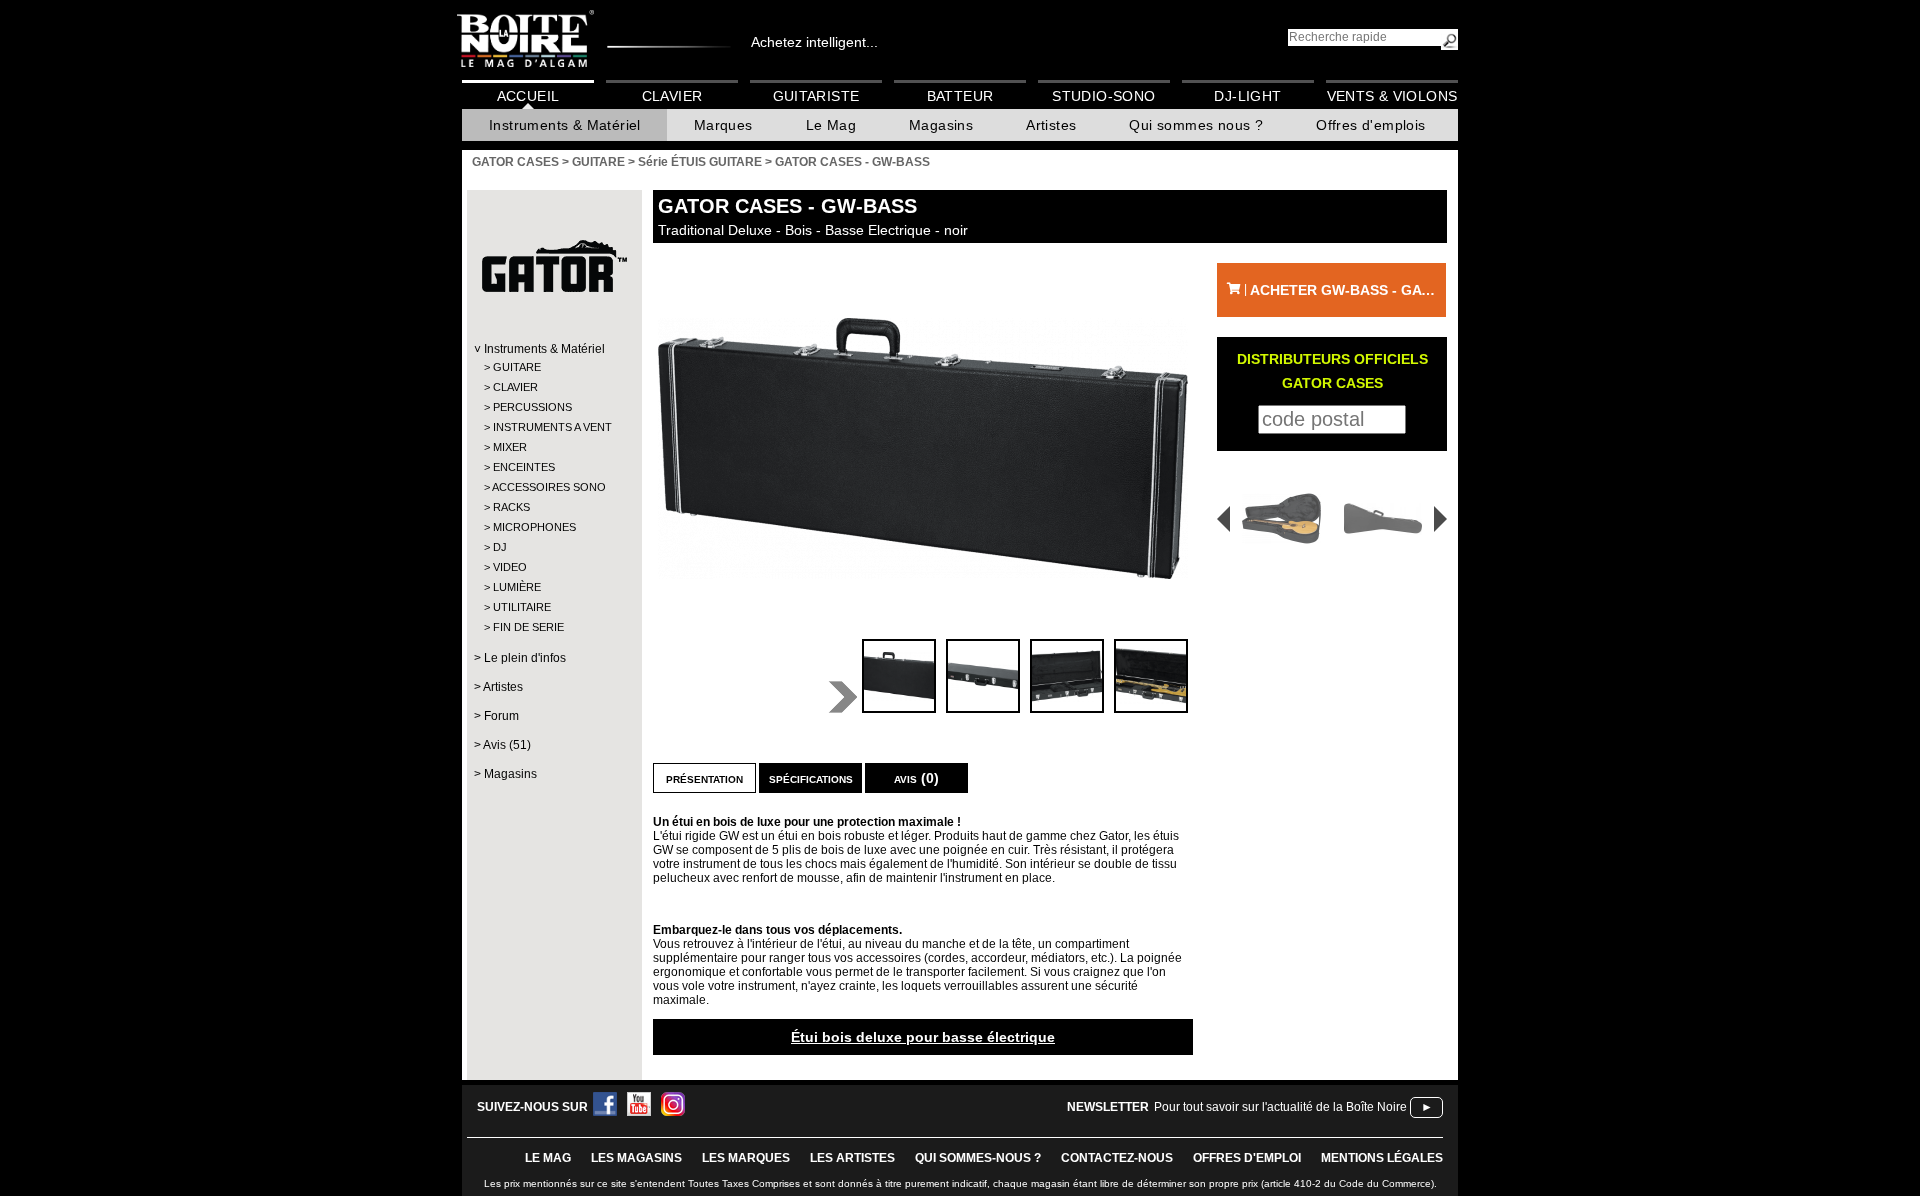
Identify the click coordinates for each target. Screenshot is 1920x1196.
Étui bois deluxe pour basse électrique (923, 1037)
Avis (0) (916, 778)
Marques (723, 125)
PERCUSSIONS (532, 407)
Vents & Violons (1392, 96)
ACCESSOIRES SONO (549, 487)
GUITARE (517, 367)
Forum (501, 716)
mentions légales (1382, 1158)
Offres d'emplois (1370, 125)
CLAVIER (515, 387)
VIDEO (510, 567)
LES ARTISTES (852, 1158)
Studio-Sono (1103, 96)
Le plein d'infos (525, 658)
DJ (500, 547)
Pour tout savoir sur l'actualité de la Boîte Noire (1280, 1107)
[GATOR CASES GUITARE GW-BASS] (923, 448)
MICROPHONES (534, 527)
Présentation (704, 778)
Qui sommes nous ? (1196, 125)
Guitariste (816, 96)
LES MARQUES (746, 1158)
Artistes (1051, 125)
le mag (548, 1158)
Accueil (528, 96)
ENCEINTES (524, 467)
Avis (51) (507, 745)
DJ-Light (1247, 96)
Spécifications (811, 778)
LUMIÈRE (517, 587)
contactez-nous (1117, 1158)
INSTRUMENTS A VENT (552, 427)
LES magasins (636, 1158)
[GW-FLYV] (1386, 518)
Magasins (941, 125)
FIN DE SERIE (528, 627)
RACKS (511, 507)
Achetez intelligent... (814, 42)
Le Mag (831, 125)
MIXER (510, 447)
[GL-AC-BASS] (1275, 518)
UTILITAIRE (522, 607)
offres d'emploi (1247, 1158)
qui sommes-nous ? (978, 1158)
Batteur (960, 96)
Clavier (672, 96)
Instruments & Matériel (565, 125)
